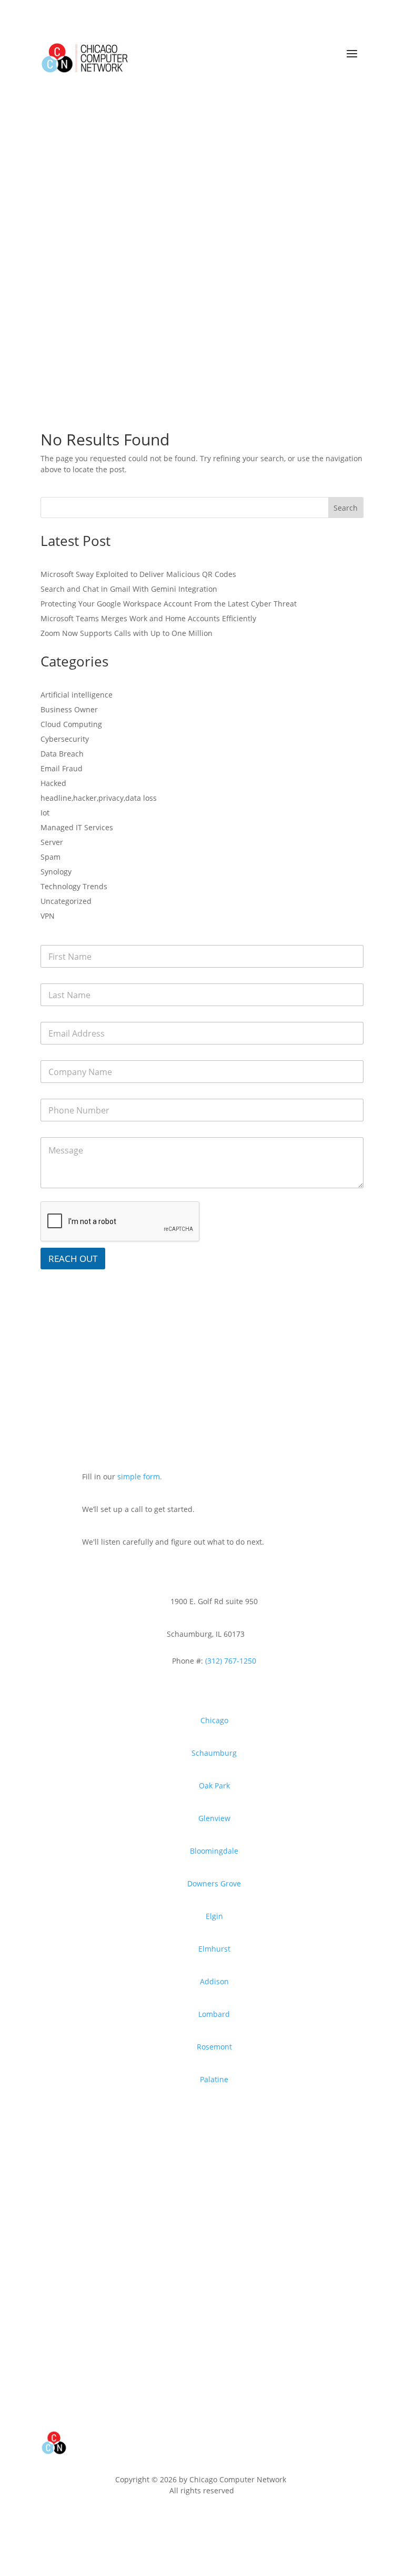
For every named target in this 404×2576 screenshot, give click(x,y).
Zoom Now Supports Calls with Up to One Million (127, 633)
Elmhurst (214, 1949)
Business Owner (69, 709)
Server (52, 842)
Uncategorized (66, 901)
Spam (50, 857)
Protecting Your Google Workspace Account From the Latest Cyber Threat (169, 604)
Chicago (214, 1720)
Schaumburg (214, 1753)
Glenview (214, 1818)
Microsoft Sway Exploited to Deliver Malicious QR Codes (138, 574)
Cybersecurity (65, 739)
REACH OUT (73, 1259)
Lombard (214, 2014)
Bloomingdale (214, 1851)
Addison (214, 1981)
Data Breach (62, 754)
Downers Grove (214, 1883)
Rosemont (214, 2047)
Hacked (53, 783)
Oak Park (214, 1786)
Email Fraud (62, 768)
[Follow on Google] (233, 2520)
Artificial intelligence (77, 695)
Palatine (214, 2079)
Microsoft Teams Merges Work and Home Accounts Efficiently (148, 618)
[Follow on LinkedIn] (188, 2520)
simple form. (140, 1476)
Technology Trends (74, 886)
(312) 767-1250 (230, 1661)
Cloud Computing (71, 724)
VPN (48, 916)
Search (346, 508)
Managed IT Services (77, 827)
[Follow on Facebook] (144, 2520)
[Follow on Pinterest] (210, 2520)
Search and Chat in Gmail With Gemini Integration (129, 589)
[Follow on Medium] (255, 2520)
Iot (45, 813)
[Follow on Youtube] (166, 2520)
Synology (56, 872)
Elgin (214, 1916)
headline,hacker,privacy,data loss (99, 798)
